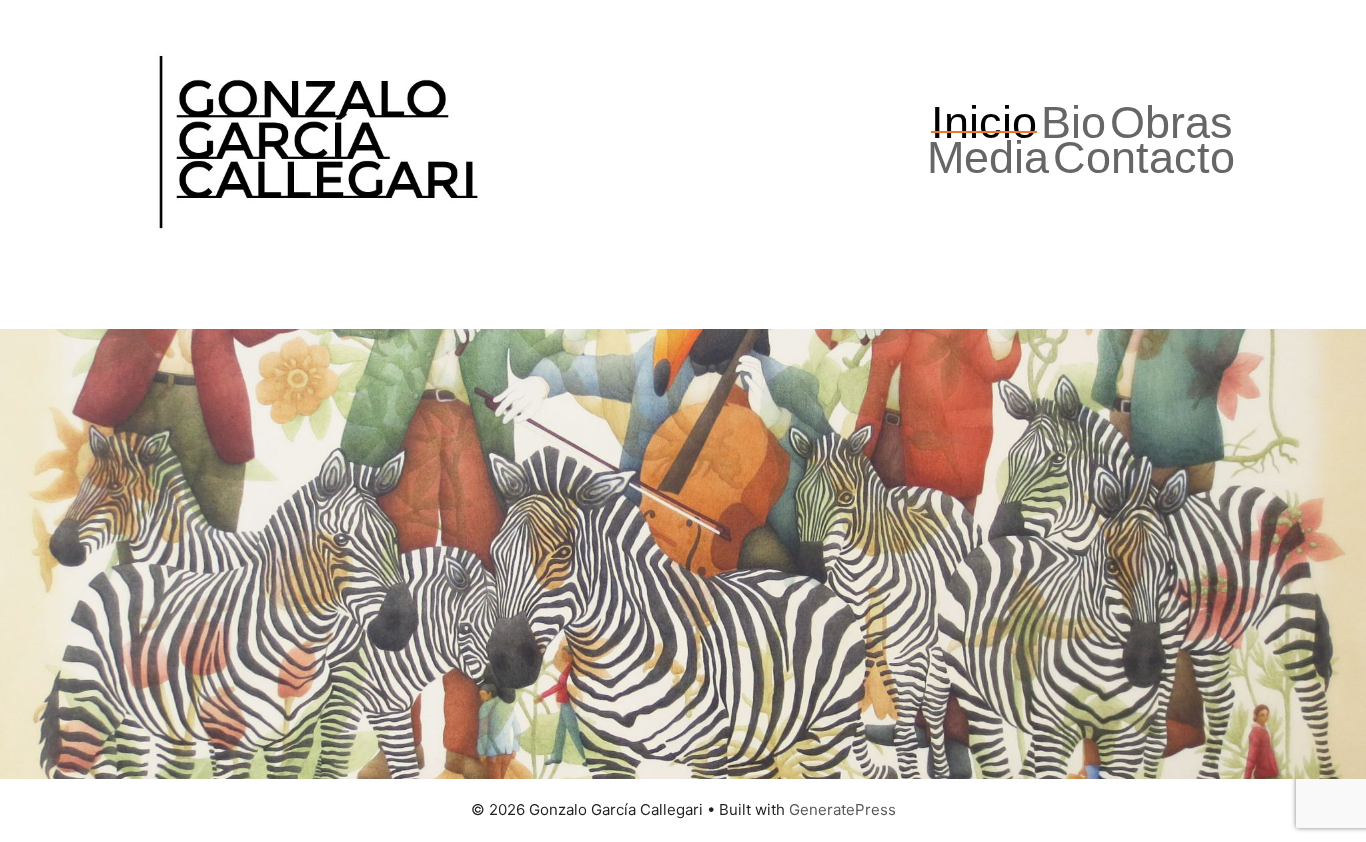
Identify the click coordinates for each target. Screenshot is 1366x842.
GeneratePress (842, 809)
